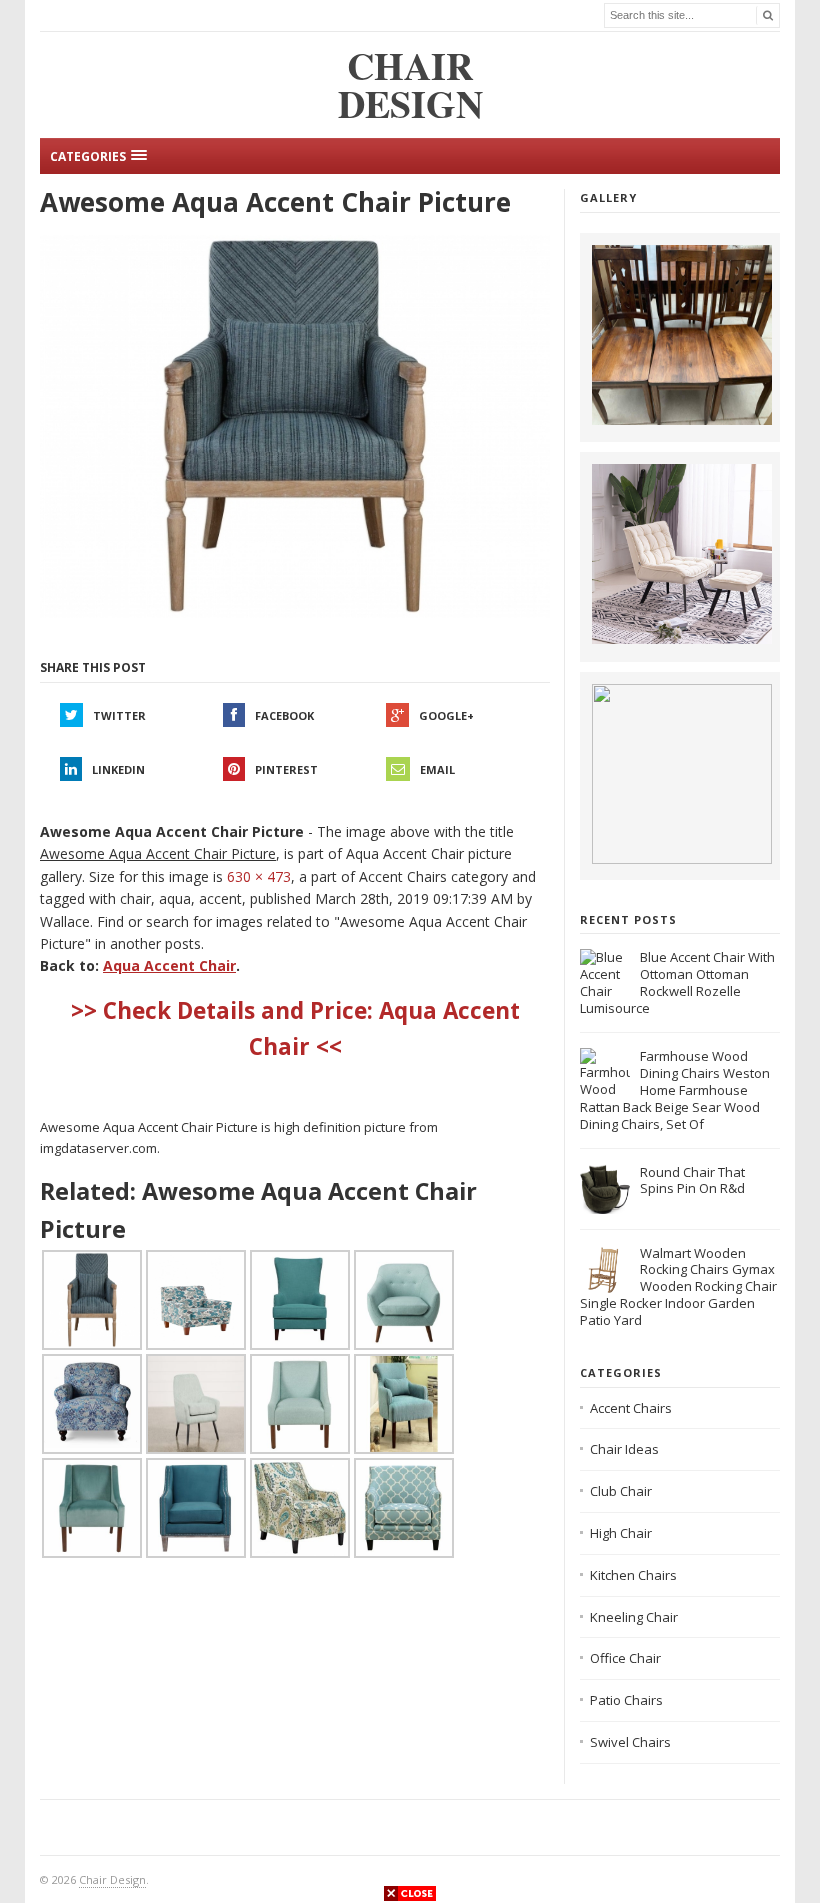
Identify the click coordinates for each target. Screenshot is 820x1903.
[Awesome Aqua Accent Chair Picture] (295, 427)
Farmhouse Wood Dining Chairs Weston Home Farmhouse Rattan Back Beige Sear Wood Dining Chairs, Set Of (675, 1090)
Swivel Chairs (630, 1742)
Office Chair (625, 1658)
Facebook (284, 715)
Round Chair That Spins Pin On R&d (692, 1180)
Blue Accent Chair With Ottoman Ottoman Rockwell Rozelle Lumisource (677, 982)
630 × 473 (259, 876)
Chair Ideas (624, 1449)
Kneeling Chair (634, 1617)
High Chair (621, 1533)
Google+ (446, 715)
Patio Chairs (626, 1700)
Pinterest (286, 769)
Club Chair (621, 1491)
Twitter (119, 715)
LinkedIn (118, 769)
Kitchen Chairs (633, 1575)
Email (437, 769)
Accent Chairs (631, 1408)
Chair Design (112, 1879)
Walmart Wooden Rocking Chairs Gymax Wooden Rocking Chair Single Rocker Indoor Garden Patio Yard (678, 1287)
